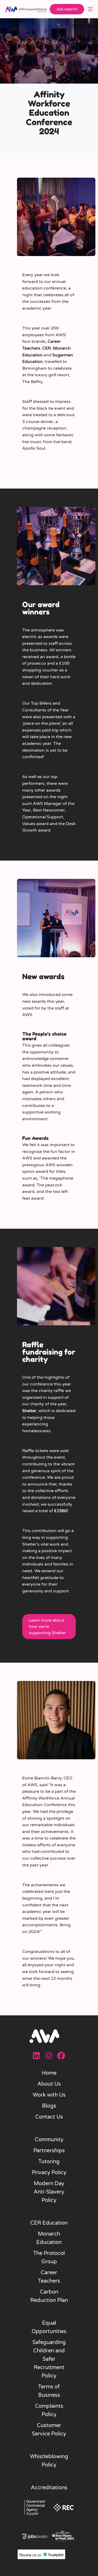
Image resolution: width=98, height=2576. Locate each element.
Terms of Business (49, 2391)
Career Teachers (49, 2277)
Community (49, 2140)
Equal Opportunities (49, 2327)
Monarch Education (49, 2238)
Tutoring (49, 2162)
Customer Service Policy (49, 2430)
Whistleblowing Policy (49, 2461)
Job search (67, 9)
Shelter (29, 1411)
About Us (49, 2084)
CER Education (49, 2223)
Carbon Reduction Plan (49, 2296)
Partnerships (49, 2151)
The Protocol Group (49, 2258)
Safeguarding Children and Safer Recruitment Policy (49, 2359)
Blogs (49, 2106)
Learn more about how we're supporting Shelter (47, 1627)
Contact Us (49, 2117)
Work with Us (49, 2095)
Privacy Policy (49, 2173)
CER (47, 348)
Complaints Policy (49, 2410)
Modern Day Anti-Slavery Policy (49, 2192)
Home (49, 2073)
